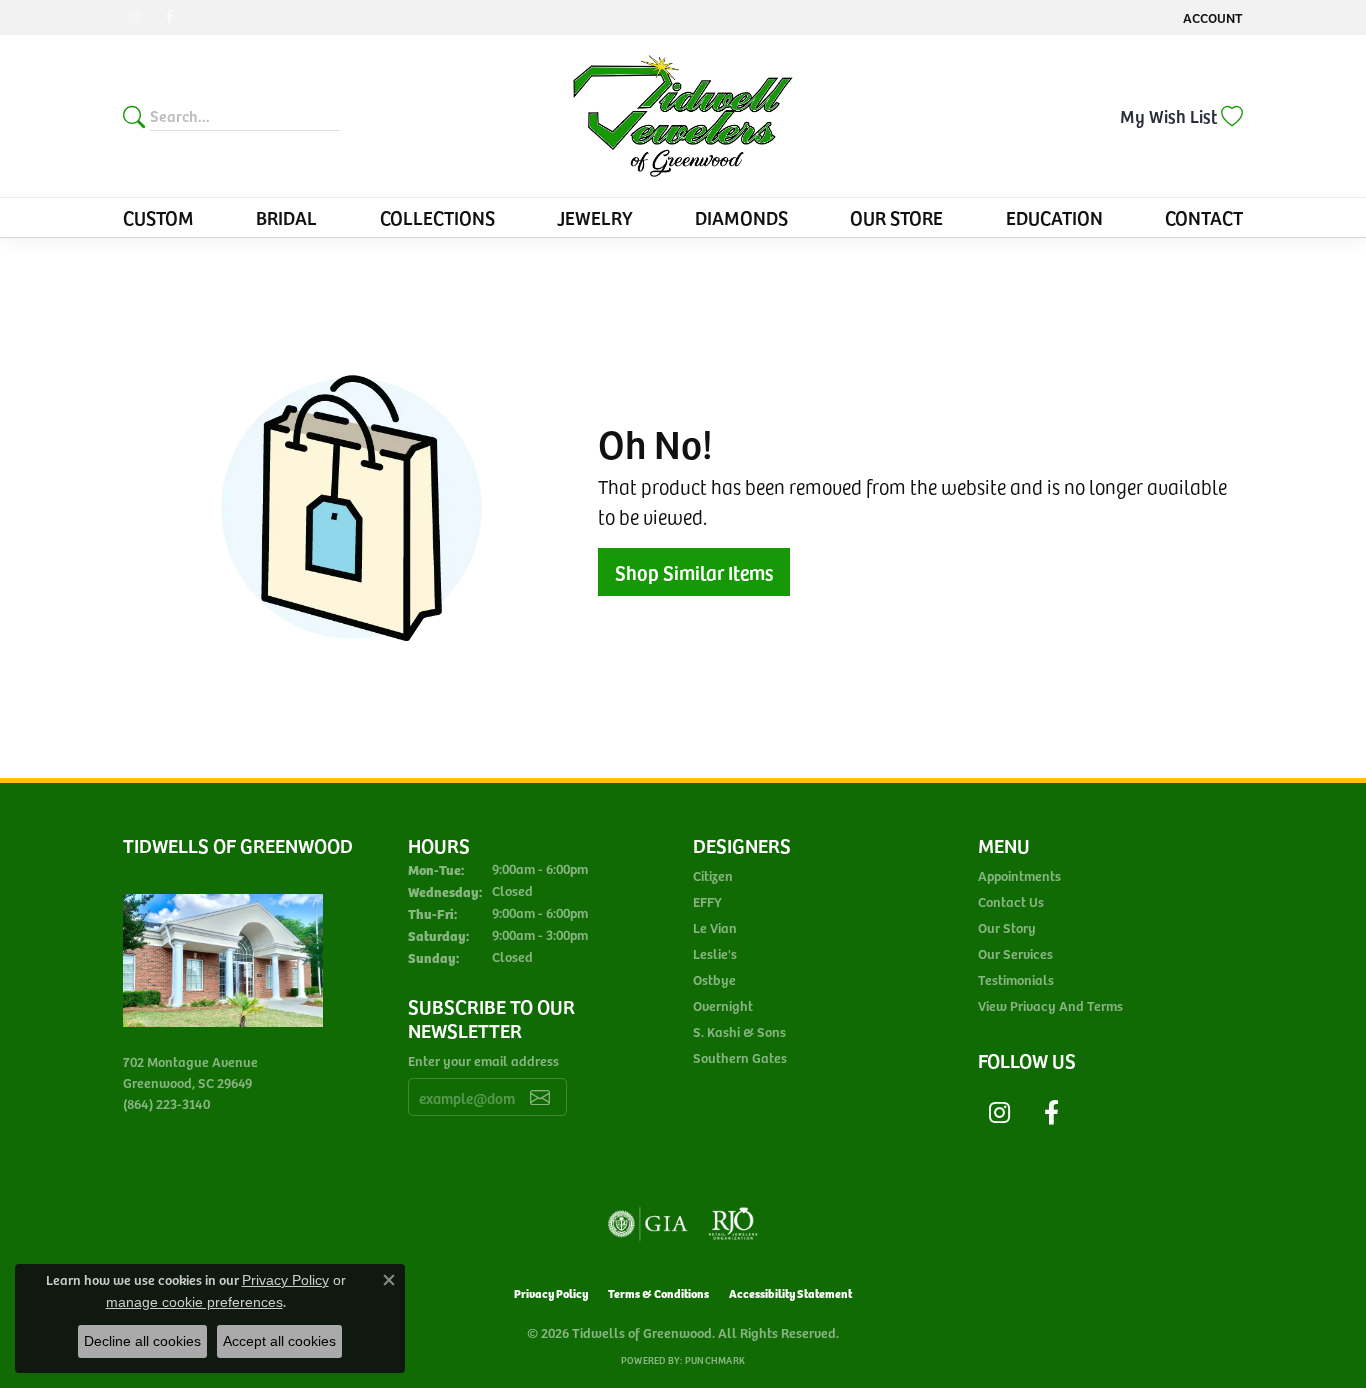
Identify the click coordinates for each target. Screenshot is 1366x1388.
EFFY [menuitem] (707, 901)
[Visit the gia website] (648, 1224)
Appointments (1019, 875)
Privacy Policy (551, 1292)
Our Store (896, 217)
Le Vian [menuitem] (715, 927)
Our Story (1007, 927)
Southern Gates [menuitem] (740, 1057)
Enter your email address (483, 1060)
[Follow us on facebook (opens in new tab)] (169, 18)
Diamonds (741, 217)
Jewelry (595, 217)
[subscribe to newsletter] (540, 1097)
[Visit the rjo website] (733, 1224)
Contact (1204, 217)
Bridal (286, 217)
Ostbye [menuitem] (714, 979)
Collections (437, 217)
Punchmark (715, 1360)
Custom (158, 217)
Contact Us (1011, 901)
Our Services (1015, 953)
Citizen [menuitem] (713, 875)
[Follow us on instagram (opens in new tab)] (135, 18)
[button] (1211, 17)
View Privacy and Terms (1050, 1005)
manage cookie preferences (194, 1302)
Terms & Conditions (658, 1292)
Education (1054, 217)
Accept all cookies (279, 1341)
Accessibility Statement (790, 1292)
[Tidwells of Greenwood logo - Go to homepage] (682, 116)
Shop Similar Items (694, 572)
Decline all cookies (142, 1341)
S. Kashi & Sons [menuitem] (739, 1031)
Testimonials (1016, 979)
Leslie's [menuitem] (715, 953)
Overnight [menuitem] (723, 1005)
